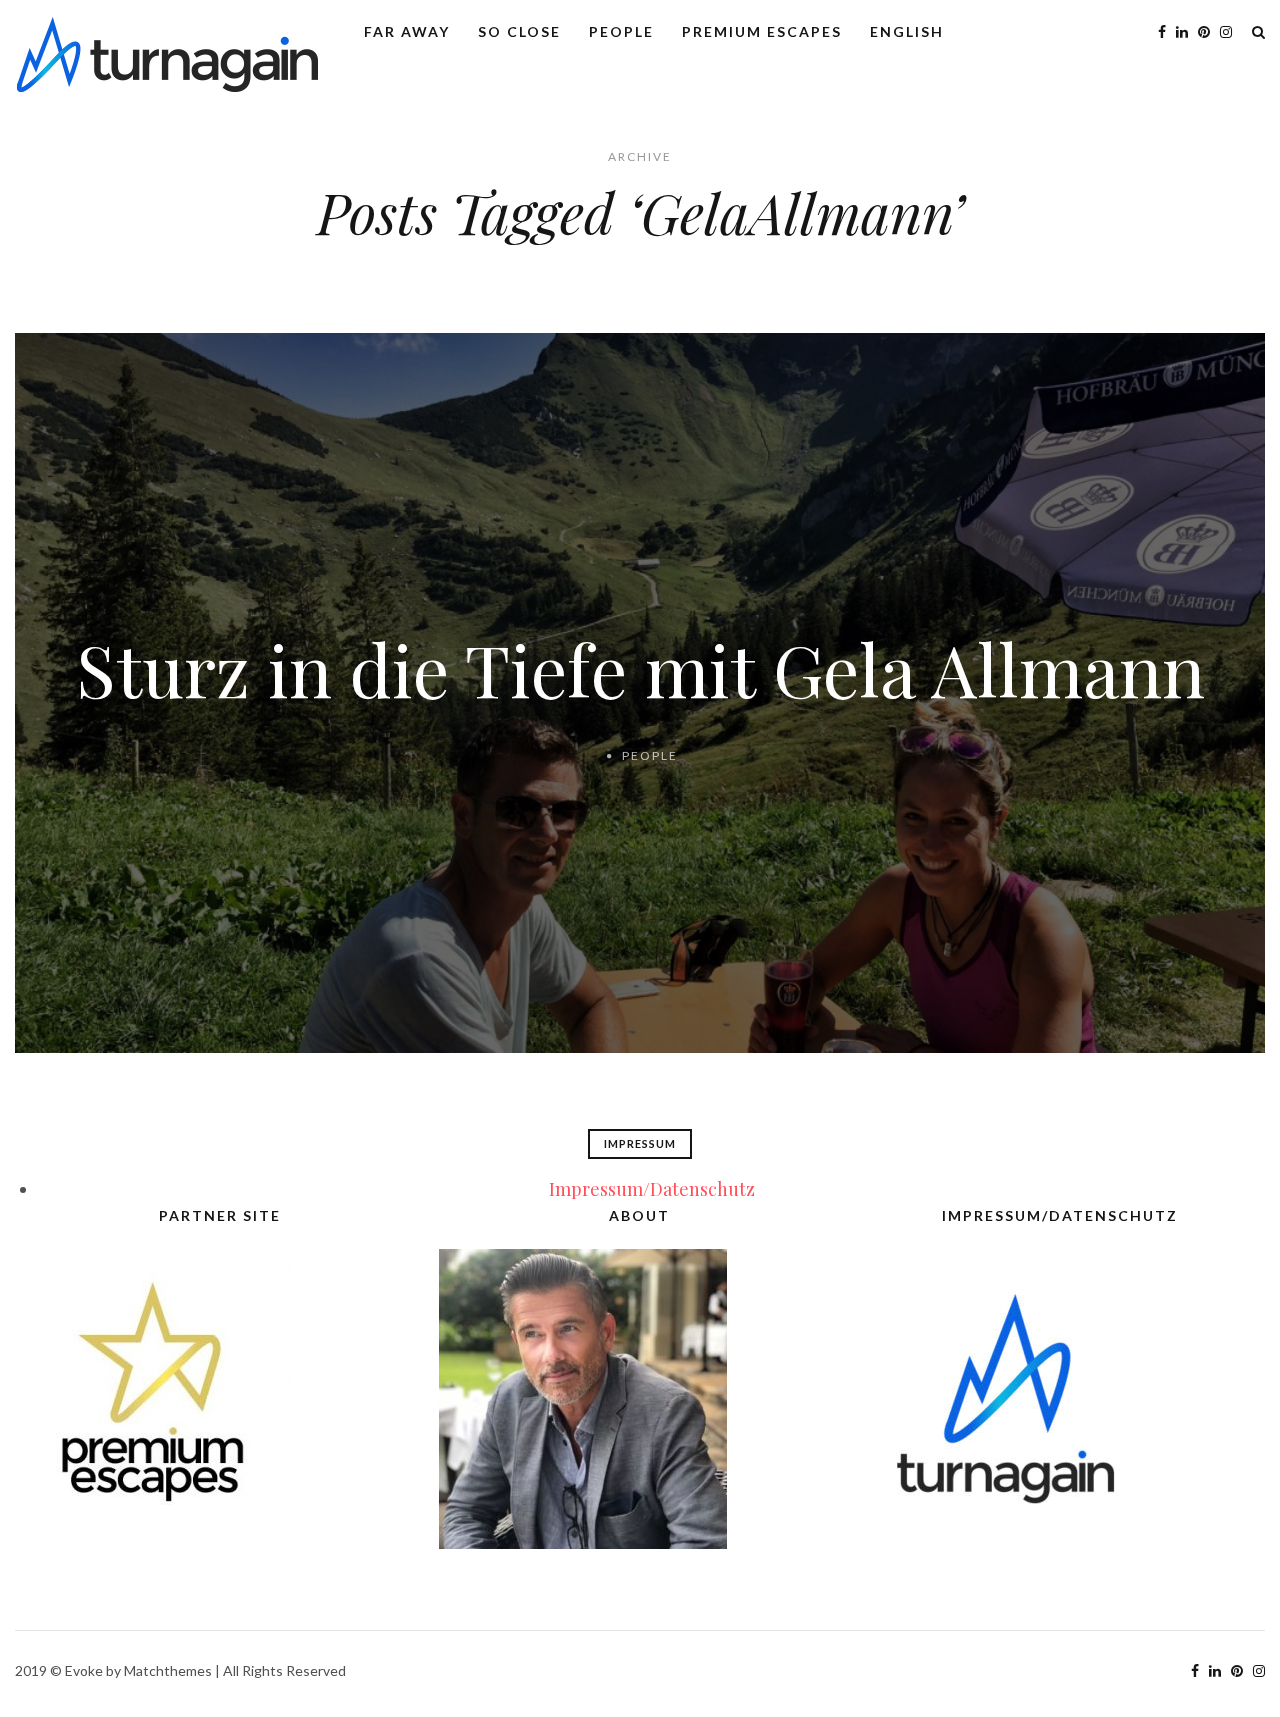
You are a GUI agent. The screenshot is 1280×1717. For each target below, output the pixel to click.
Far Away (407, 31)
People (621, 31)
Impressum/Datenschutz (652, 1189)
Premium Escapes (762, 31)
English (907, 31)
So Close (519, 31)
